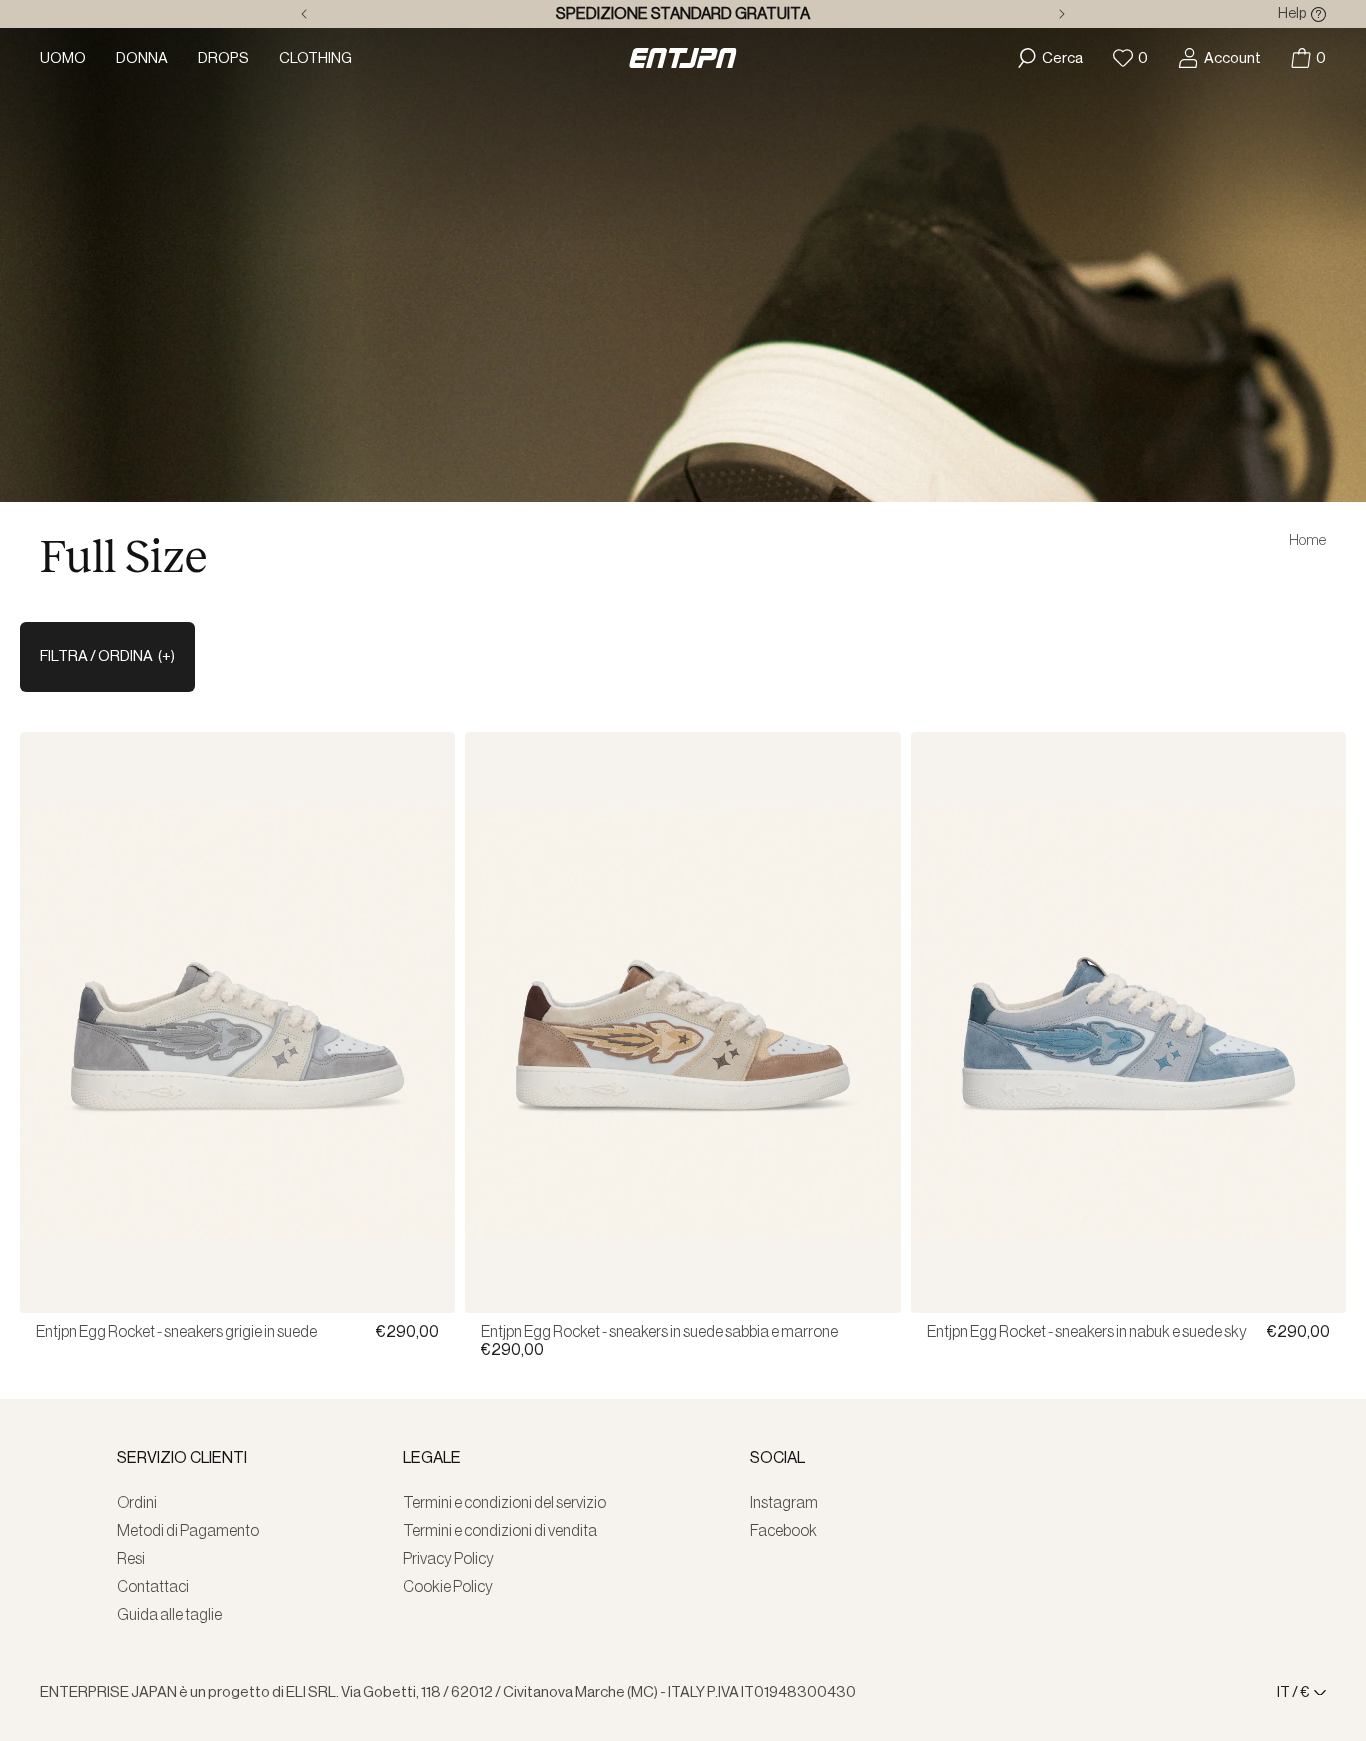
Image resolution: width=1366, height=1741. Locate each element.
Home (1307, 540)
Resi (131, 1559)
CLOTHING (315, 58)
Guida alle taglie (169, 1615)
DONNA (142, 58)
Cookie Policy (448, 1587)
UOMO (63, 58)
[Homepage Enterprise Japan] (682, 58)
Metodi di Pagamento (188, 1531)
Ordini (137, 1503)
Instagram (784, 1503)
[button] (1308, 58)
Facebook (783, 1531)
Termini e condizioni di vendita (500, 1531)
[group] (237, 1269)
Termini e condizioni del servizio (504, 1503)
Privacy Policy (448, 1559)
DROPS (223, 58)
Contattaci (153, 1587)
